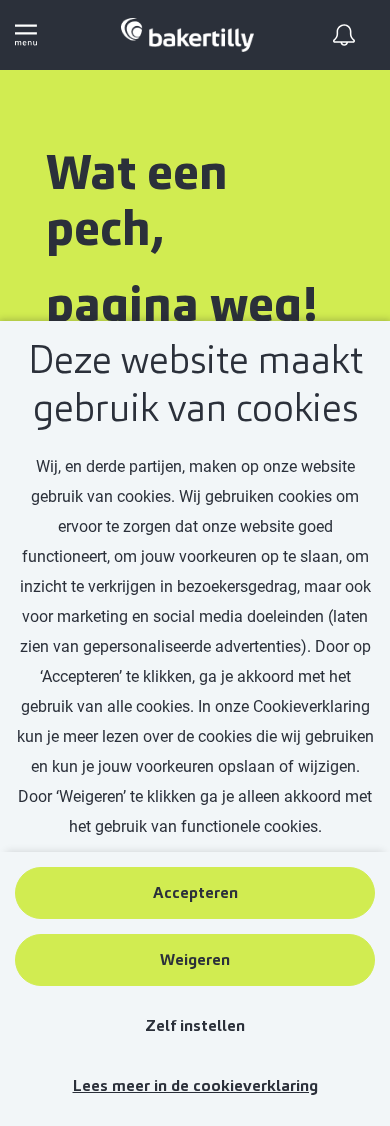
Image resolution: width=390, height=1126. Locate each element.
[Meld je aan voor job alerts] (344, 35)
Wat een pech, (137, 201)
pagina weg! (181, 305)
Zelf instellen (195, 1025)
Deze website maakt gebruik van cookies (195, 384)
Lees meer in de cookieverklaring (195, 1085)
